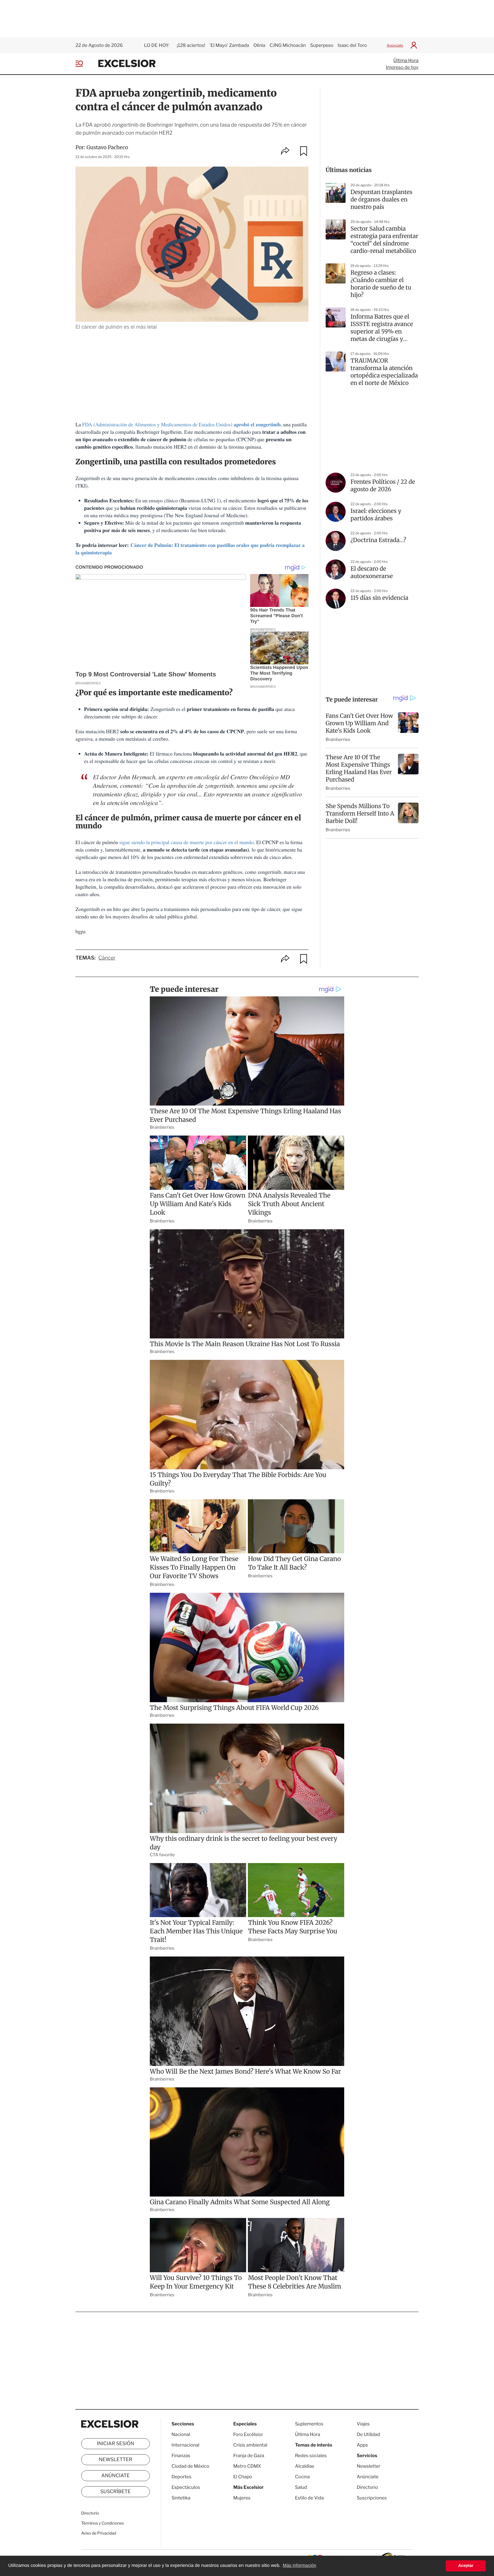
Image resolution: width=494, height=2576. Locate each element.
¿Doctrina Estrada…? (378, 540)
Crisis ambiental (250, 2445)
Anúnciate (395, 45)
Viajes (363, 2424)
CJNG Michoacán (288, 45)
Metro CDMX (247, 2466)
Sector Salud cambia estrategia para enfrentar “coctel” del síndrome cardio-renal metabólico (384, 240)
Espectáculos (186, 2487)
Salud (301, 2487)
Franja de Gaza (249, 2456)
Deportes (182, 2477)
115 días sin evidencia (379, 598)
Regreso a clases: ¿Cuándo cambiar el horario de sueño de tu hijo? (381, 284)
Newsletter (115, 2460)
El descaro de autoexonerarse (372, 572)
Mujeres (242, 2498)
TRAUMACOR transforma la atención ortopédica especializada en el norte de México (384, 372)
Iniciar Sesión (116, 2444)
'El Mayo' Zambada (229, 45)
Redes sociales (311, 2456)
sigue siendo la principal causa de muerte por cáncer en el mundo (186, 842)
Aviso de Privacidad (99, 2533)
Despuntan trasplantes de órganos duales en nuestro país (382, 200)
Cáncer (107, 958)
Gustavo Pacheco (107, 147)
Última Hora (406, 60)
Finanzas (181, 2456)
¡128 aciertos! (191, 45)
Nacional (181, 2434)
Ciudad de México (190, 2466)
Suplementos (309, 2424)
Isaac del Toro (352, 45)
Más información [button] (299, 2566)
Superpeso (322, 45)
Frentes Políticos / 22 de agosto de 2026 (383, 486)
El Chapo (243, 2477)
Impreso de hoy (402, 67)
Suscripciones (372, 2498)
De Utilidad (368, 2434)
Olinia (259, 45)
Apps (362, 2445)
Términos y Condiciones (102, 2523)
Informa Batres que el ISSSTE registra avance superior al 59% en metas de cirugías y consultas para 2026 (382, 328)
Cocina (302, 2477)
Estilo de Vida (309, 2498)
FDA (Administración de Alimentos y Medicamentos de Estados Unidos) (182, 425)
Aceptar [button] (466, 2566)
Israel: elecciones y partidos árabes (376, 515)
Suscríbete (116, 2492)
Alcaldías (305, 2466)
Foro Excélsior (249, 2434)
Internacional (185, 2445)
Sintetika (181, 2498)
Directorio (90, 2513)
